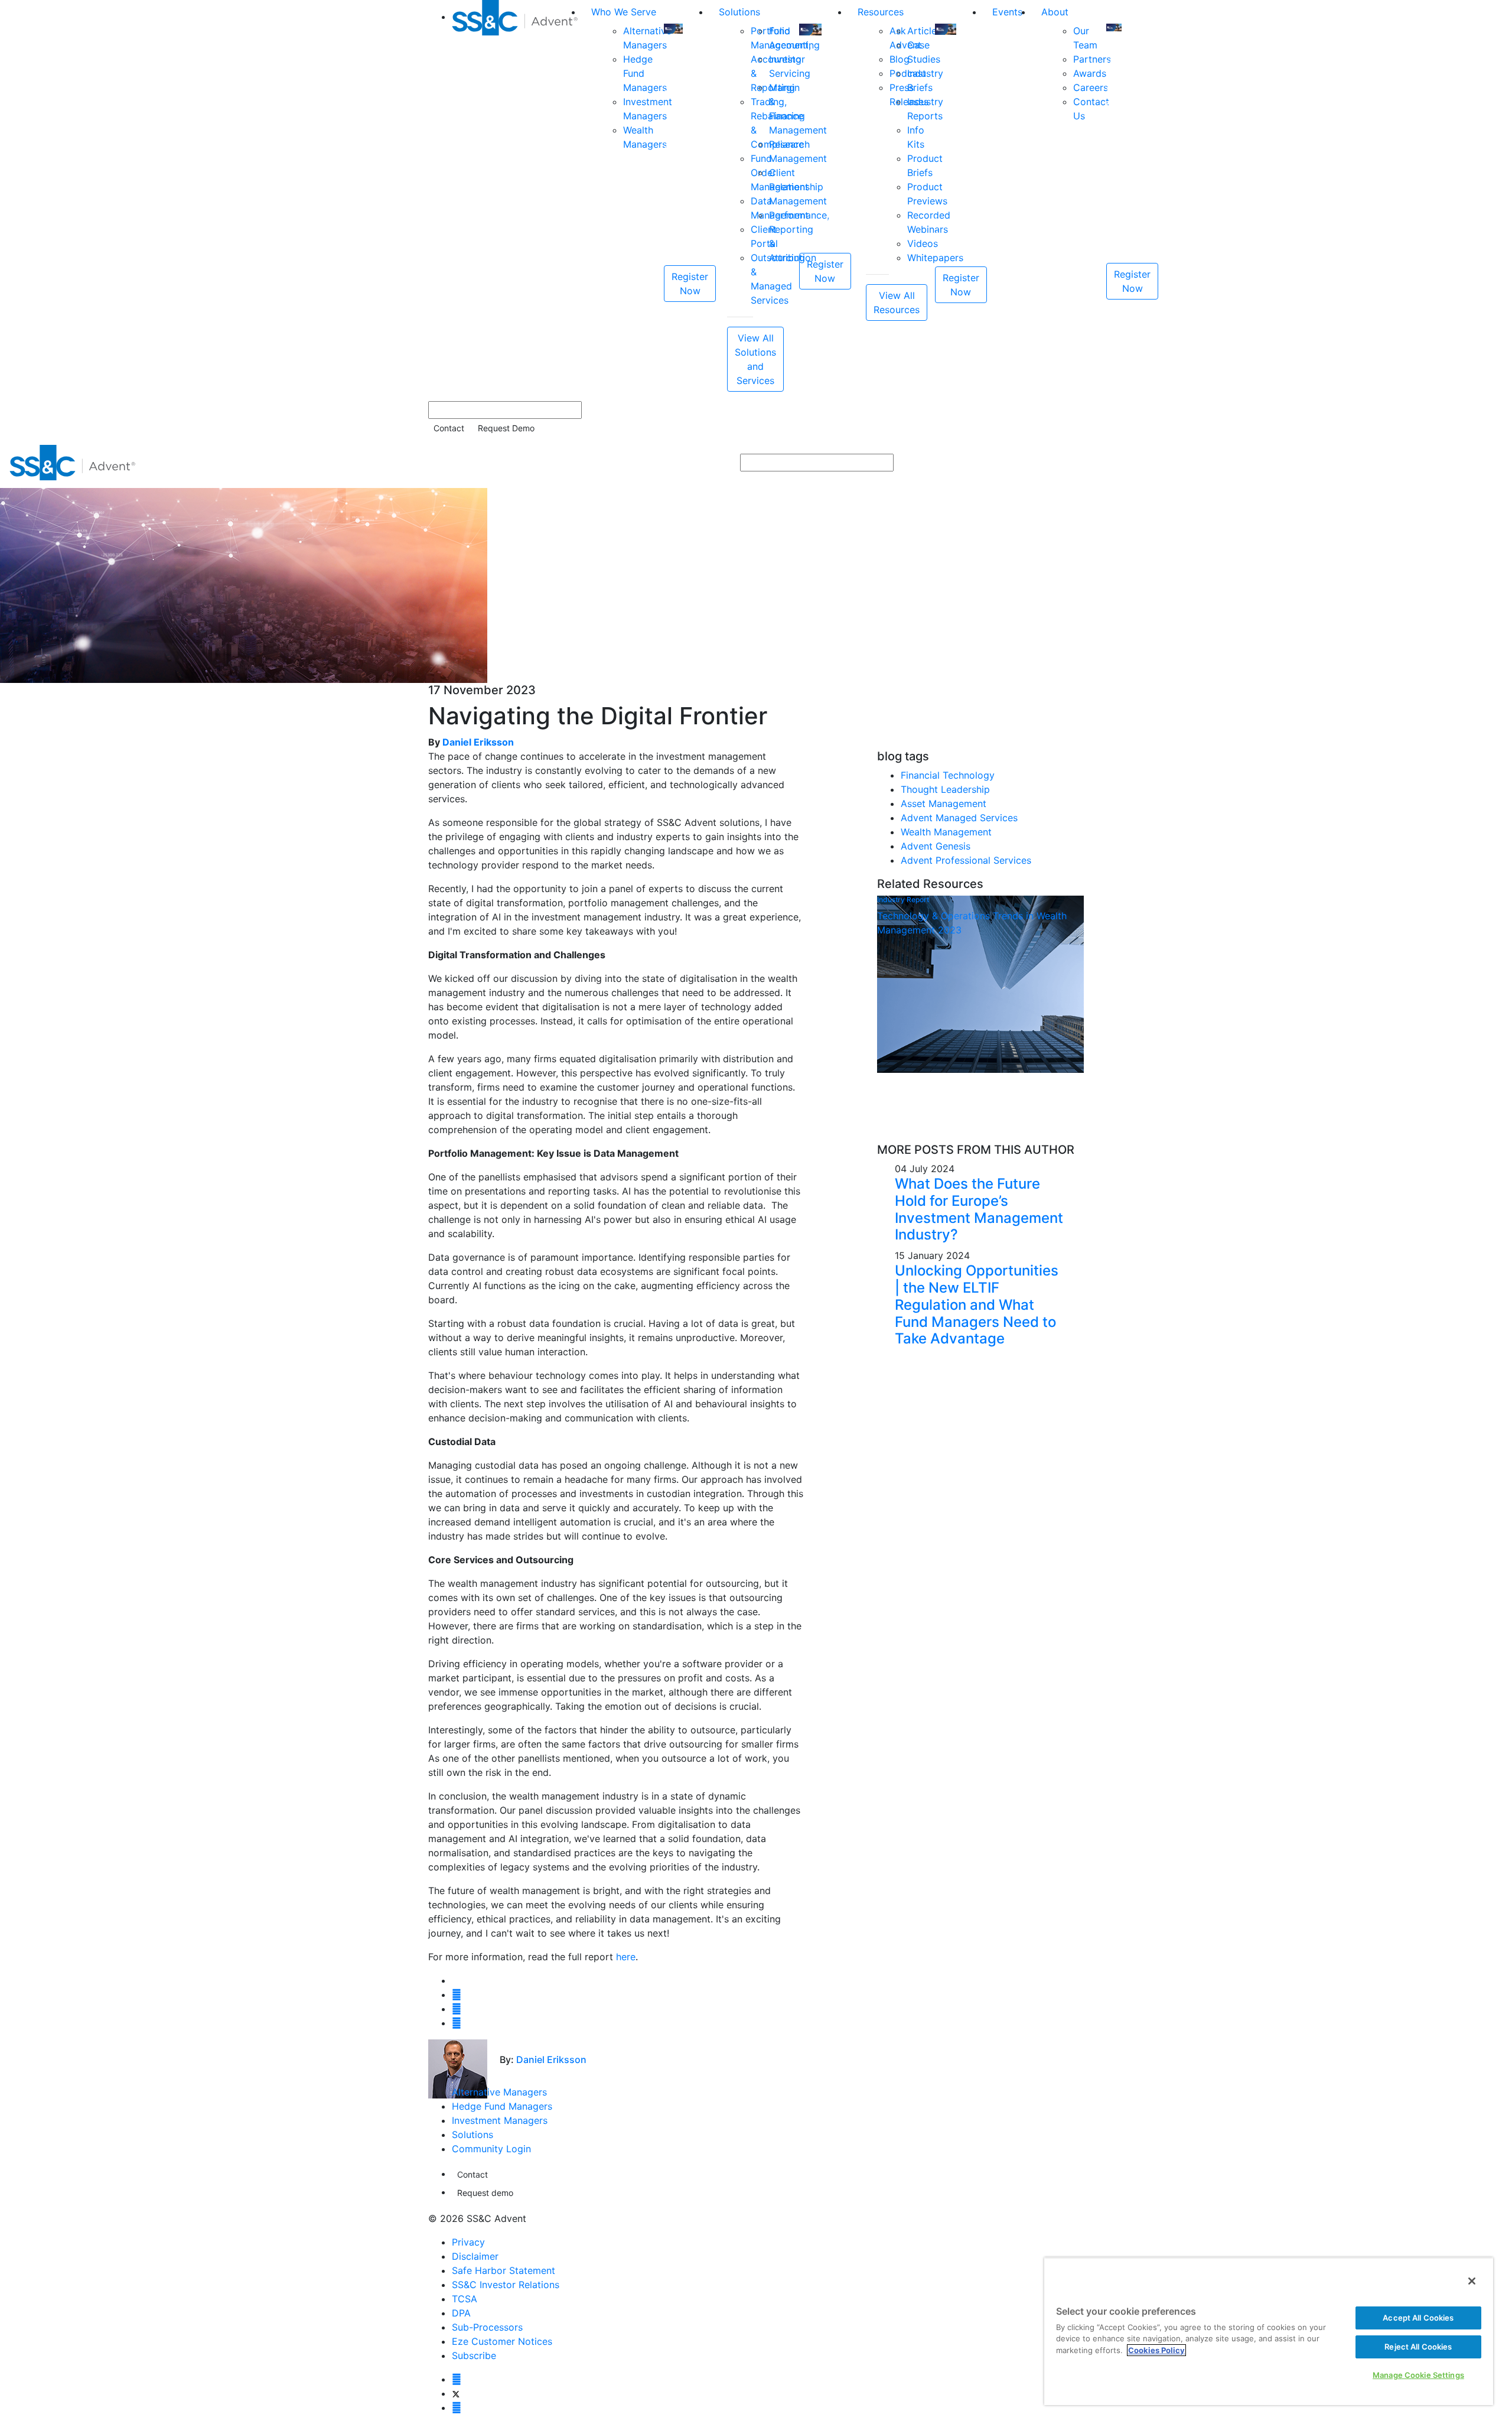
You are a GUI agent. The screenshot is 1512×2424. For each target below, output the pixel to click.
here (626, 1957)
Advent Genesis (936, 846)
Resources (881, 12)
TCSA (465, 2299)
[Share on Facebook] (457, 2023)
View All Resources (897, 302)
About (1055, 12)
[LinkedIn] (457, 2407)
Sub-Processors (487, 2327)
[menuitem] (517, 196)
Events (1007, 12)
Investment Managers (500, 2120)
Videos (923, 243)
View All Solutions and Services (755, 359)
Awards (1090, 73)
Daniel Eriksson (478, 742)
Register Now (690, 284)
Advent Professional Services (966, 860)
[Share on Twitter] (457, 1994)
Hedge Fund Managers (502, 2106)
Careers (1091, 87)
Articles (924, 31)
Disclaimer (475, 2256)
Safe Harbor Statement (504, 2270)
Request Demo (506, 428)
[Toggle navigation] (1495, 463)
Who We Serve (624, 12)
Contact (449, 428)
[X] (456, 2393)
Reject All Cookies (1418, 2347)
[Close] (1472, 2281)
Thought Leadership (945, 789)
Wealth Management (946, 832)
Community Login (491, 2149)
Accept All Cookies (1418, 2318)
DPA (461, 2313)
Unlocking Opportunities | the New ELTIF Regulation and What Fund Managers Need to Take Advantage (977, 1304)
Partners (1092, 59)
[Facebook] (457, 2379)
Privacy (468, 2242)
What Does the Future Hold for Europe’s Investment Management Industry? (979, 1209)
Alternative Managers (499, 2092)
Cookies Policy (1156, 2350)
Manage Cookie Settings (1418, 2375)
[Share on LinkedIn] (457, 2009)
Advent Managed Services (959, 818)
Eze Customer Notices (502, 2341)
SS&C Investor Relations (506, 2285)
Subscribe (474, 2355)
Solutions (739, 12)
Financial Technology (948, 775)
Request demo (485, 2193)
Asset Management (944, 803)
